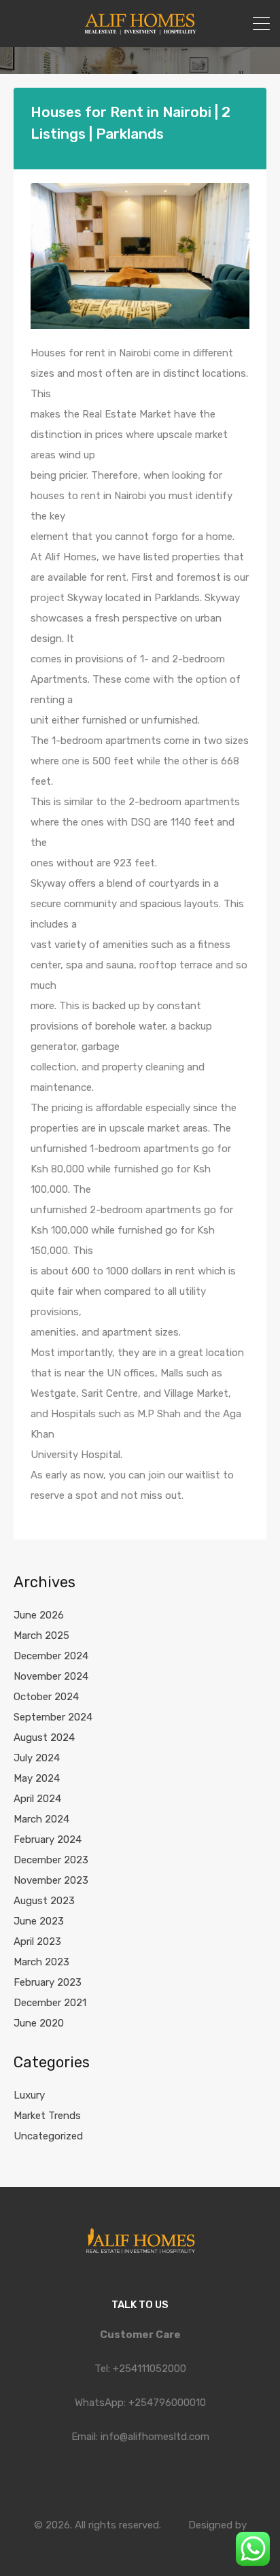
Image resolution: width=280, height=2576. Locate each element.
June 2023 (39, 1921)
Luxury (29, 2095)
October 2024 (46, 1697)
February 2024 (48, 1840)
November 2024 (51, 1676)
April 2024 (37, 1799)
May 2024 (37, 1778)
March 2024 (41, 1819)
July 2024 (37, 1758)
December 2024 (51, 1656)
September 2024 (53, 1717)
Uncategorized (48, 2136)
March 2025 (41, 1636)
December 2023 (51, 1860)
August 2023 (44, 1901)
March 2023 (41, 1962)
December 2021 (50, 2003)
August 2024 (44, 1738)
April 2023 (37, 1942)
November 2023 (51, 1880)
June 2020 (39, 2023)
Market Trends (47, 2116)
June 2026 (39, 1615)
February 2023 (48, 1982)
